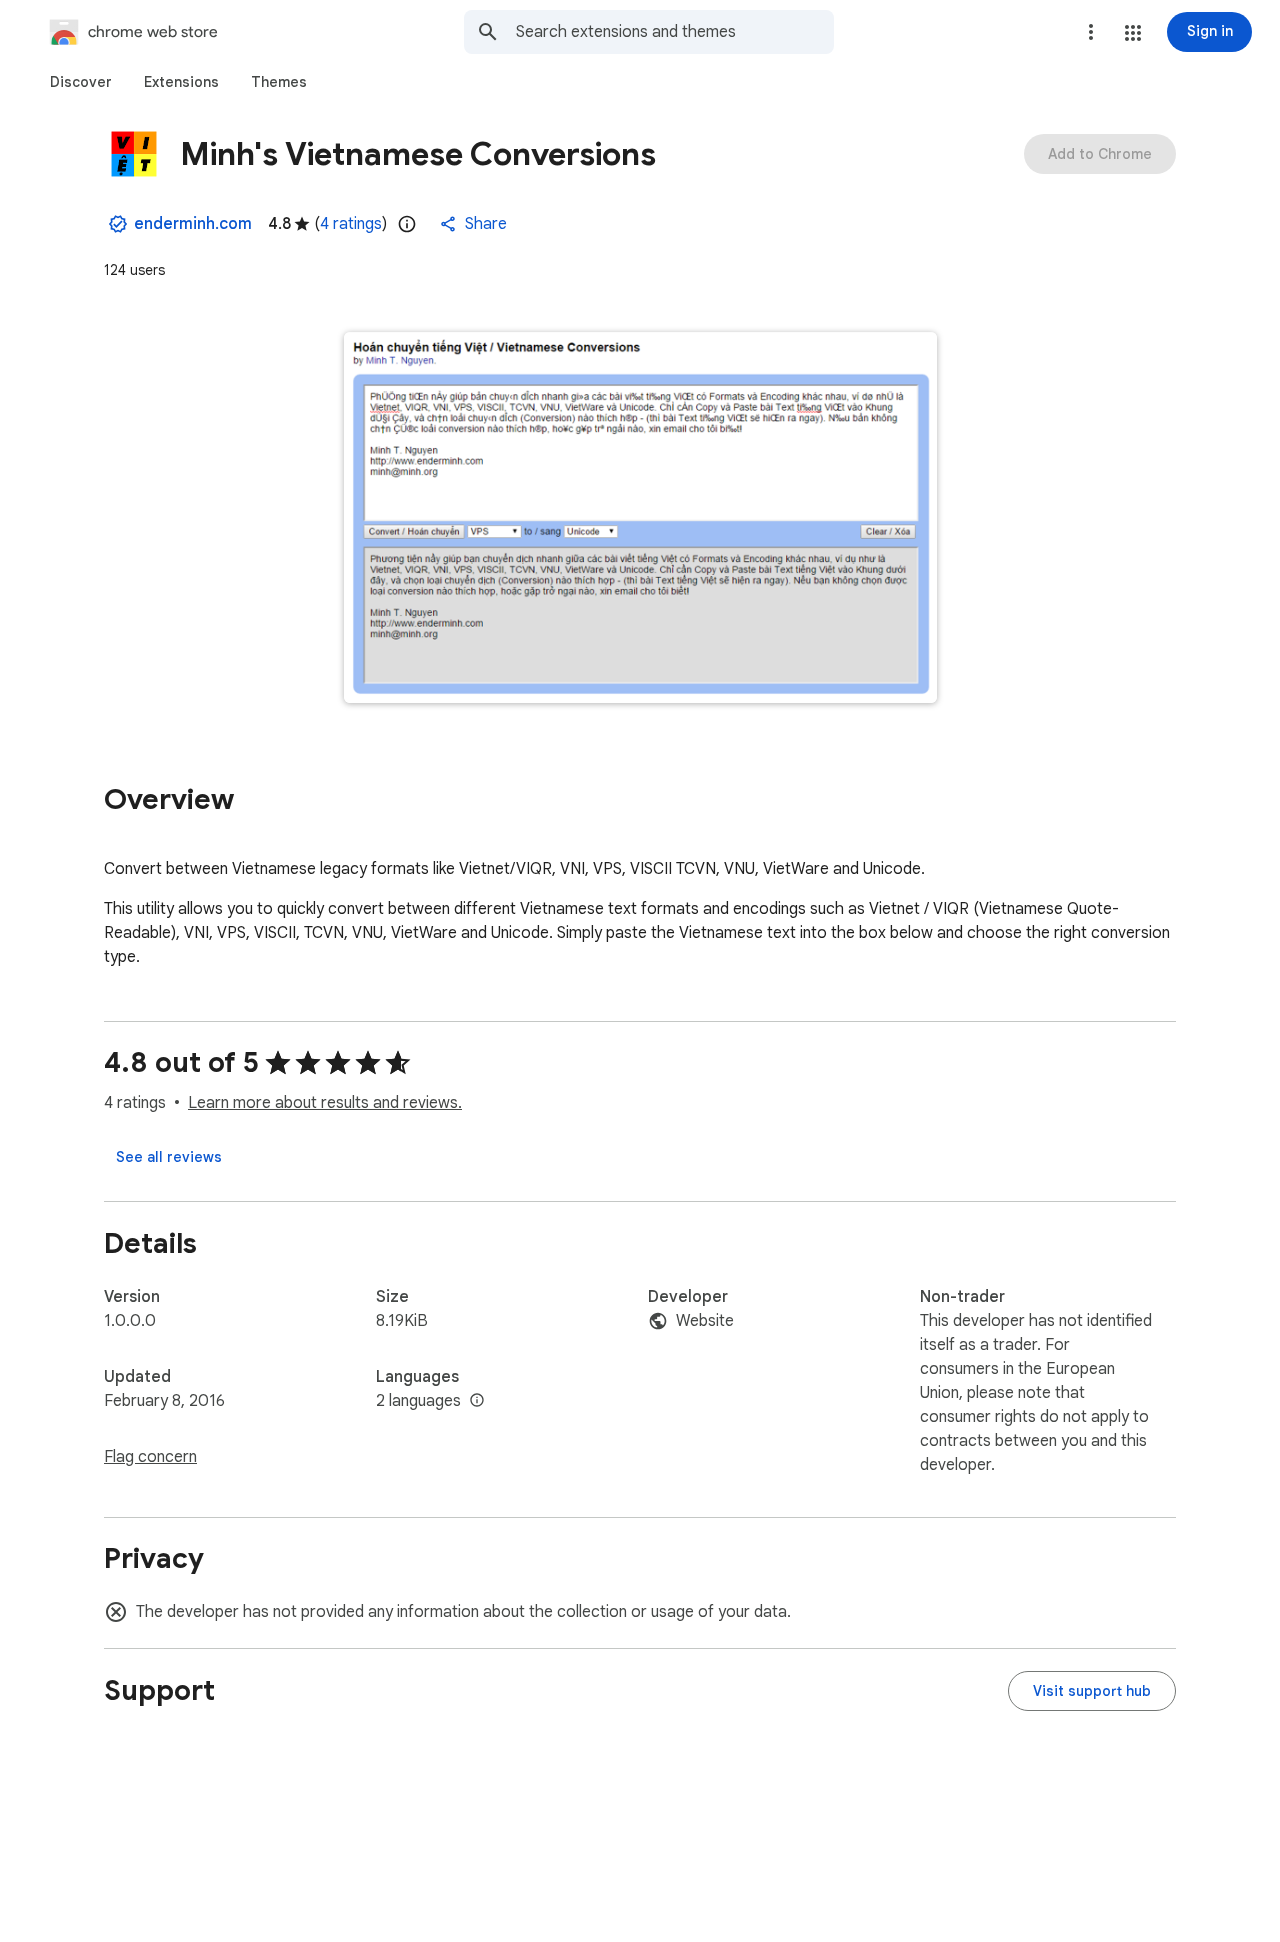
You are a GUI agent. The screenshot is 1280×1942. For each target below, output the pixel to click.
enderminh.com (193, 224)
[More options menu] (1091, 32)
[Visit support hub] (1092, 1691)
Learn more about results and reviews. (325, 1103)
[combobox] (675, 32)
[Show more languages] (477, 1401)
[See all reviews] (169, 1157)
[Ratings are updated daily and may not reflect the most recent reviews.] (407, 224)
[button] (1133, 33)
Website (705, 1321)
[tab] (81, 82)
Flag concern (150, 1457)
